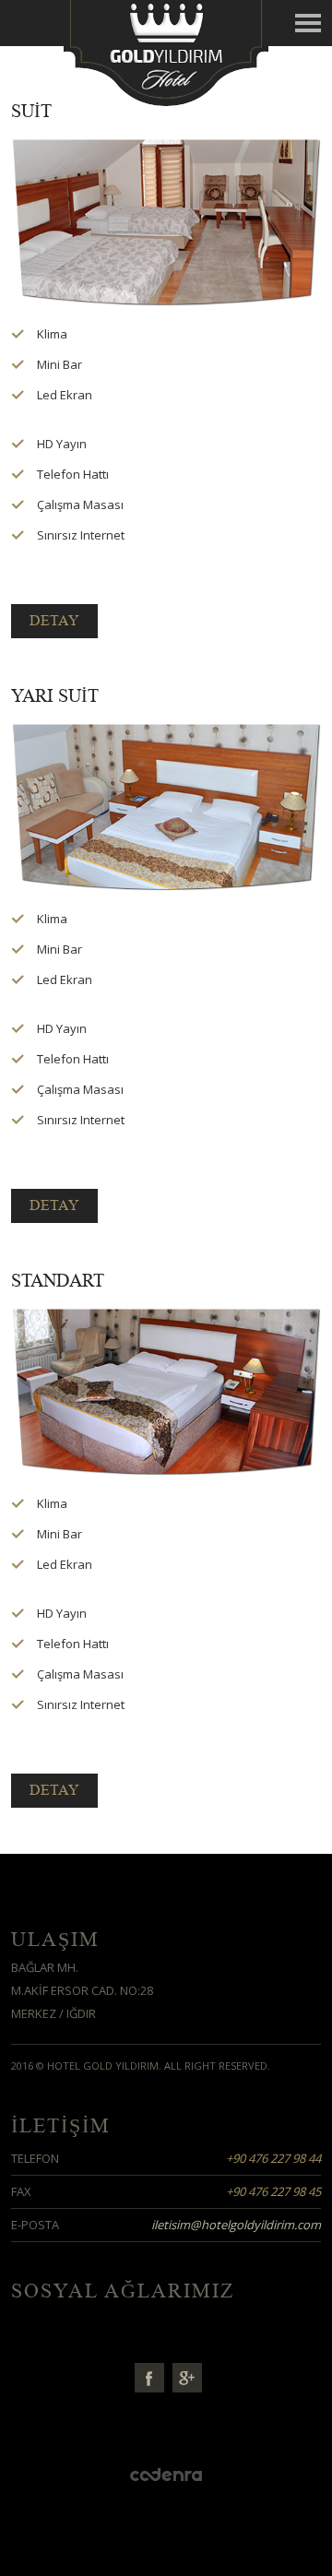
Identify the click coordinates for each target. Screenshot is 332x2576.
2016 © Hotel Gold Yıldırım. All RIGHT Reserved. (141, 2066)
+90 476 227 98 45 (273, 2191)
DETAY (54, 621)
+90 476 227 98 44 (273, 2158)
